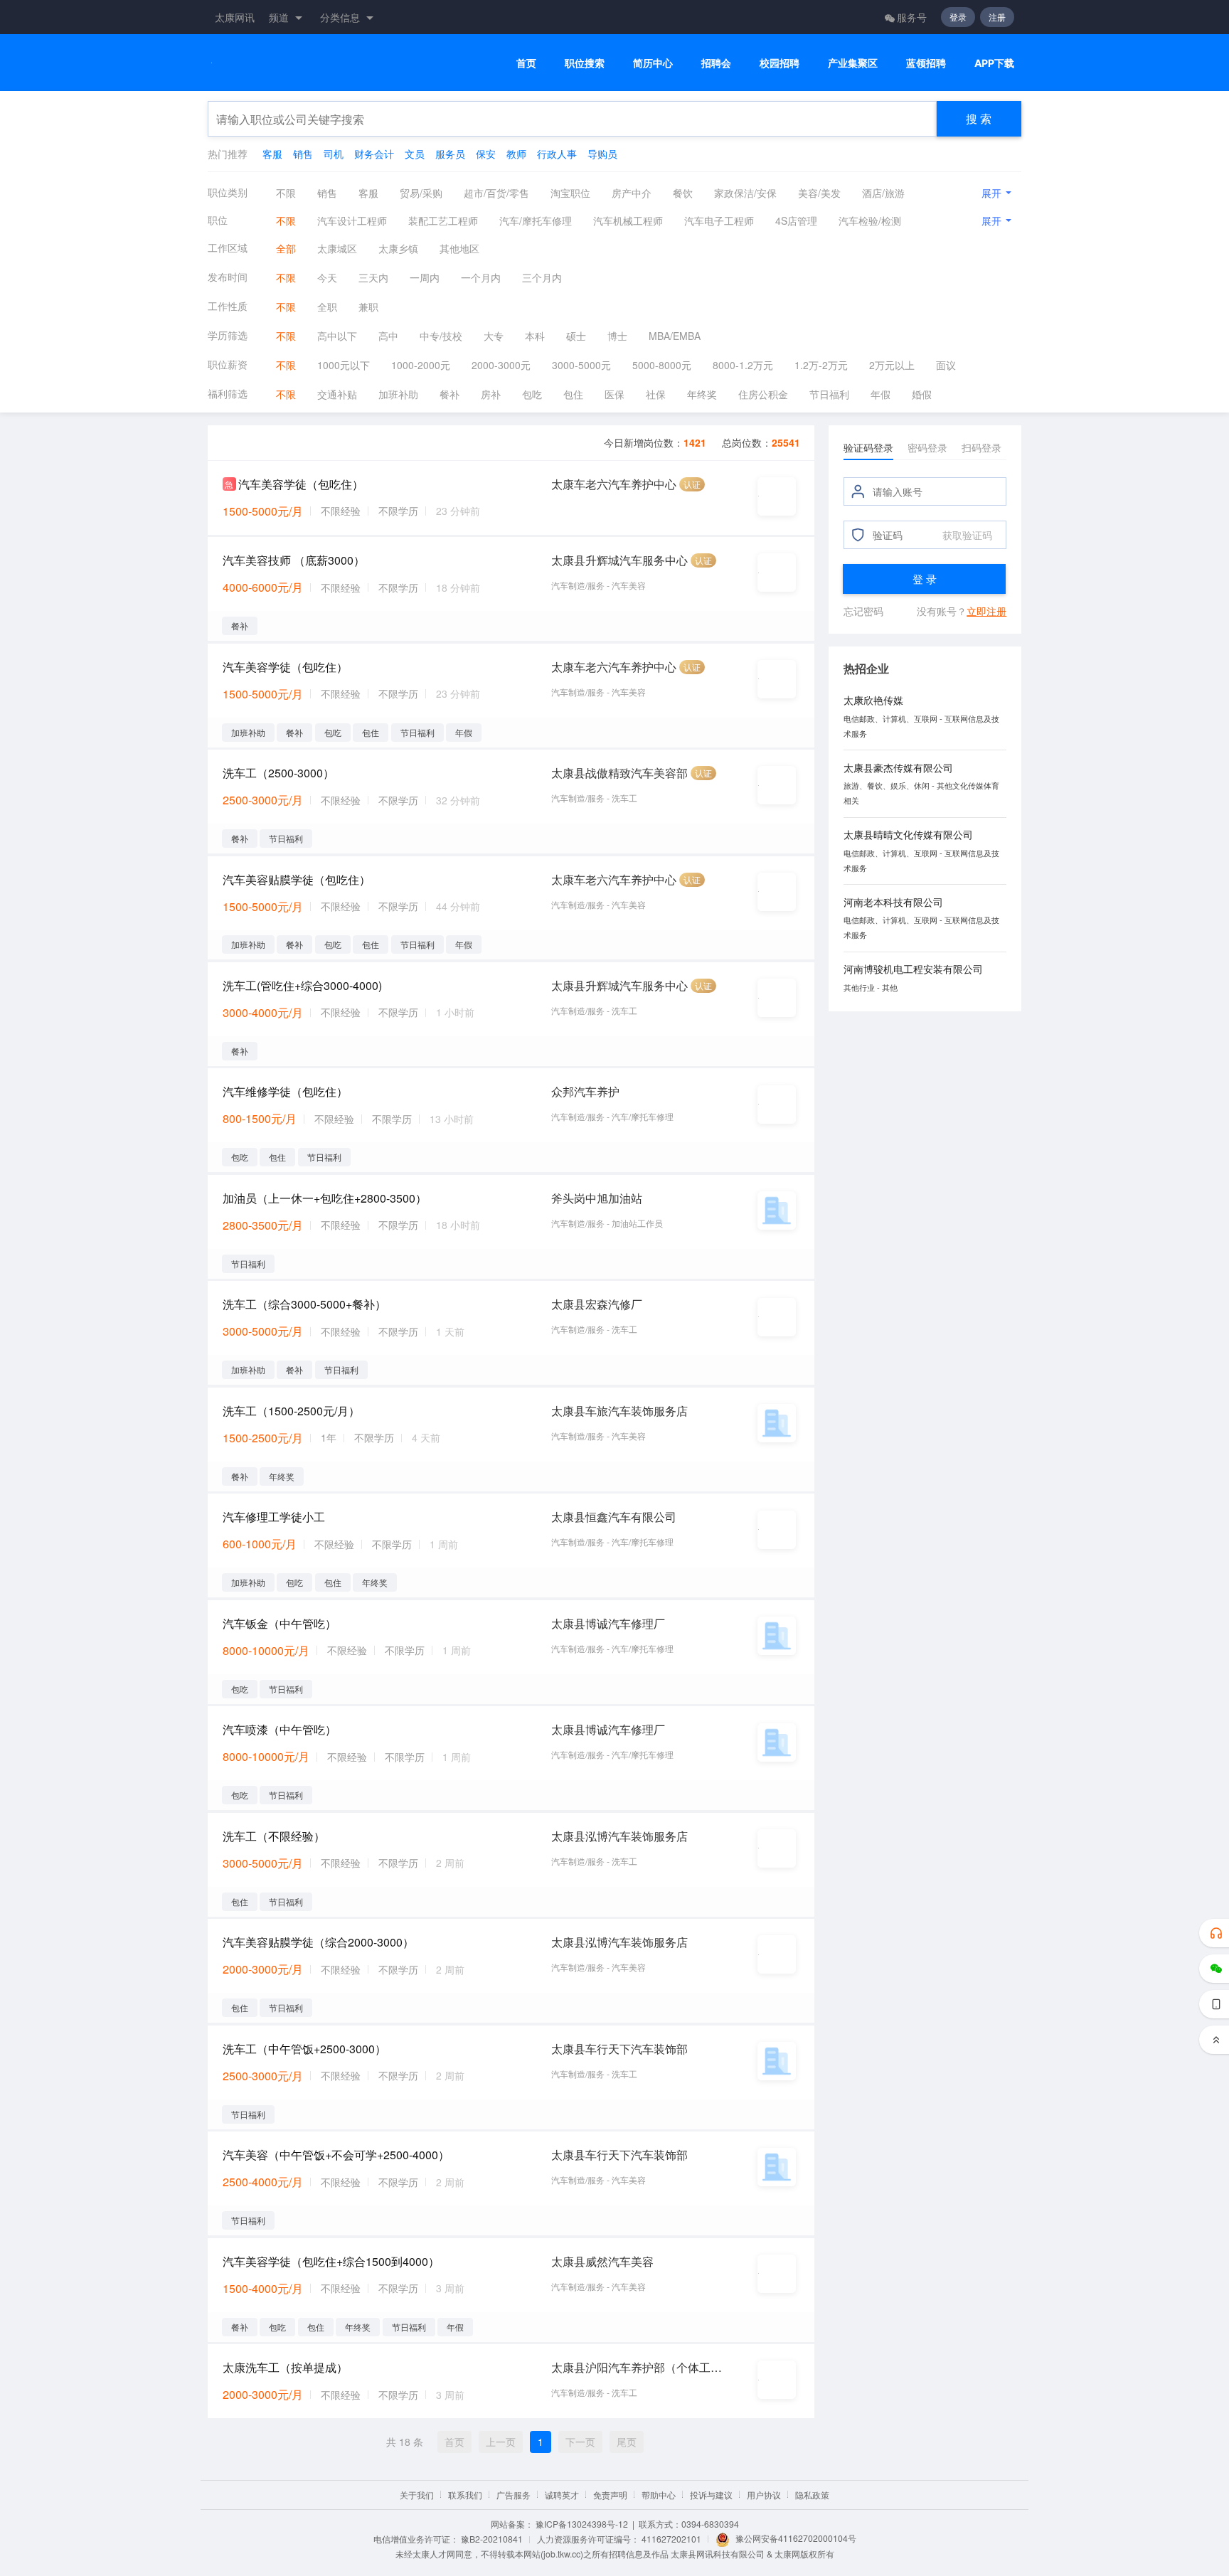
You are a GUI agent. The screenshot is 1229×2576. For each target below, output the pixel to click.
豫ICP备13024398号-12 (582, 2524)
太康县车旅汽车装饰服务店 (619, 1411)
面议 (946, 365)
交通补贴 (337, 394)
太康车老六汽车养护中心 (614, 484)
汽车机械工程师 (628, 220)
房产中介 (632, 193)
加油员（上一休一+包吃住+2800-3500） (325, 1198)
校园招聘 (780, 63)
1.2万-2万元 (821, 365)
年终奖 (702, 394)
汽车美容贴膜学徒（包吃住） (297, 879)
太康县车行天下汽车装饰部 (619, 2049)
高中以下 (337, 336)
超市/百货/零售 (496, 193)
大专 (494, 336)
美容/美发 (819, 193)
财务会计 (374, 154)
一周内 (425, 277)
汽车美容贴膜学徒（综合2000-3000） (318, 1942)
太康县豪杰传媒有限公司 (898, 767)
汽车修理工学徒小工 (274, 1517)
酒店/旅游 (883, 193)
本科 (535, 336)
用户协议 (764, 2495)
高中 (388, 336)
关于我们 (417, 2495)
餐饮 (683, 193)
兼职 (368, 307)
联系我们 (465, 2495)
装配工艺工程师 (443, 220)
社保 (656, 394)
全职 (327, 307)
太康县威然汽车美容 (602, 2261)
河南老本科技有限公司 (893, 902)
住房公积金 (763, 394)
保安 (486, 154)
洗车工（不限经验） (274, 1836)
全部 (286, 248)
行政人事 (557, 154)
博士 (617, 336)
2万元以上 (892, 365)
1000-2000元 (421, 365)
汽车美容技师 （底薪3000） (294, 560)
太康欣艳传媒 (873, 700)
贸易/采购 (421, 193)
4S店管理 (796, 220)
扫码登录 (981, 447)
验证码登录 (868, 447)
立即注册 (986, 611)
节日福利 (829, 394)
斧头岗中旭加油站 (597, 1198)
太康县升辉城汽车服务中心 (619, 560)
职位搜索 (585, 63)
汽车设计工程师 (352, 220)
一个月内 (481, 277)
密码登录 (927, 447)
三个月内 (542, 277)
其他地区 (459, 248)
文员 (415, 154)
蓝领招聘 (926, 63)
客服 (272, 154)
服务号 (912, 17)
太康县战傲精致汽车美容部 (619, 773)
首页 (526, 63)
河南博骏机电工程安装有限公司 (913, 969)
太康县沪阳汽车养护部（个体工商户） (637, 2367)
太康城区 (337, 248)
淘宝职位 (570, 193)
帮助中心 (659, 2495)
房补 (491, 394)
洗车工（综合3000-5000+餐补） (304, 1304)
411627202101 (671, 2539)
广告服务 (514, 2495)
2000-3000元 (501, 365)
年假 (880, 394)
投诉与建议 (711, 2495)
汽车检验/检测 (870, 220)
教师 (516, 154)
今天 (327, 277)
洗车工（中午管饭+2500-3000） (304, 2049)
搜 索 (979, 118)
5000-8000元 (662, 365)
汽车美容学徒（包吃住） (301, 484)
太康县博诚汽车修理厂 (608, 1623)
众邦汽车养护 (585, 1091)
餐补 (449, 394)
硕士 (576, 336)
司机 (334, 154)
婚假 (922, 394)
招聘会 (716, 63)
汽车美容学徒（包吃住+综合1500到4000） (331, 2261)
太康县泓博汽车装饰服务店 (619, 1836)
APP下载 (994, 63)
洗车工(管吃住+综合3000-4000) (302, 985)
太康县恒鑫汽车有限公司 (614, 1517)
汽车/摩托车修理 (536, 220)
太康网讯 (235, 17)
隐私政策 (812, 2495)
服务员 (450, 154)
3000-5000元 (581, 365)
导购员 (602, 154)
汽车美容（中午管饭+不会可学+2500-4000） (336, 2155)
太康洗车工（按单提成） (285, 2367)
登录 (958, 17)
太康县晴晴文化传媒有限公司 (908, 834)
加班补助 (398, 394)
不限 (286, 193)
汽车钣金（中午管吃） (280, 1623)
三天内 (373, 277)
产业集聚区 (853, 63)
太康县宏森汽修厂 (597, 1304)
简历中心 (653, 63)
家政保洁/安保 (745, 193)
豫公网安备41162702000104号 (796, 2538)
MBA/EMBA (675, 336)
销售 (303, 154)
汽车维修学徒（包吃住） (285, 1091)
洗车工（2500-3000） (278, 773)
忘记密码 (863, 611)
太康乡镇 (398, 248)
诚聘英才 (562, 2495)
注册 (997, 17)
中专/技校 (441, 336)
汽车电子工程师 (719, 220)
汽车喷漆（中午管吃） (280, 1729)
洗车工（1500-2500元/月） (291, 1411)
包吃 (532, 394)
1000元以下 (344, 365)
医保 (614, 394)
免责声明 (610, 2495)
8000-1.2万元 (743, 365)
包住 (573, 394)
